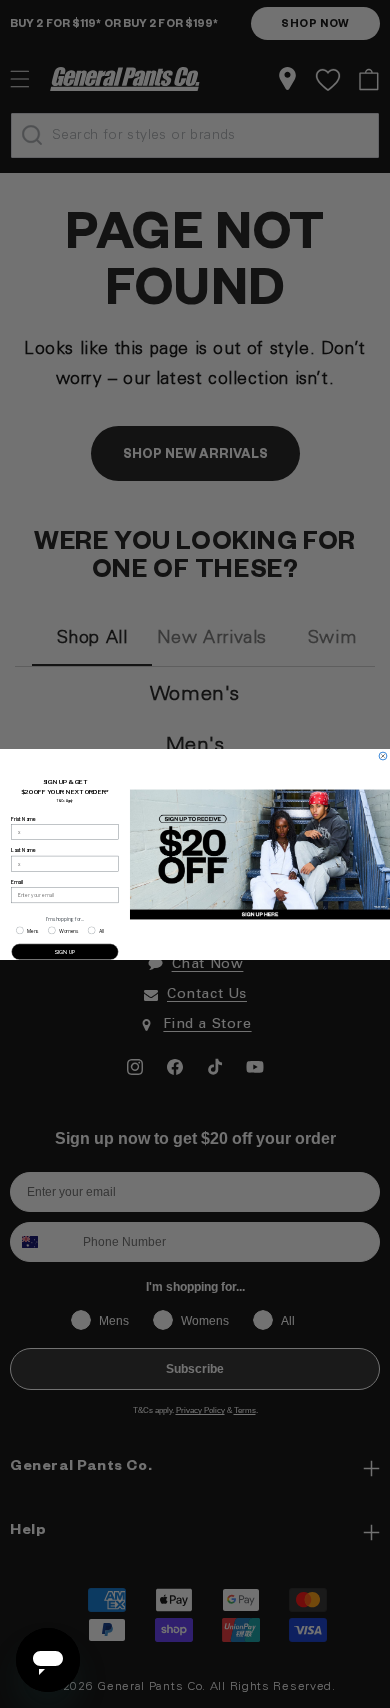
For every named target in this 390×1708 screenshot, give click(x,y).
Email (17, 882)
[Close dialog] (383, 756)
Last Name (23, 850)
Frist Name (23, 819)
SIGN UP (65, 951)
